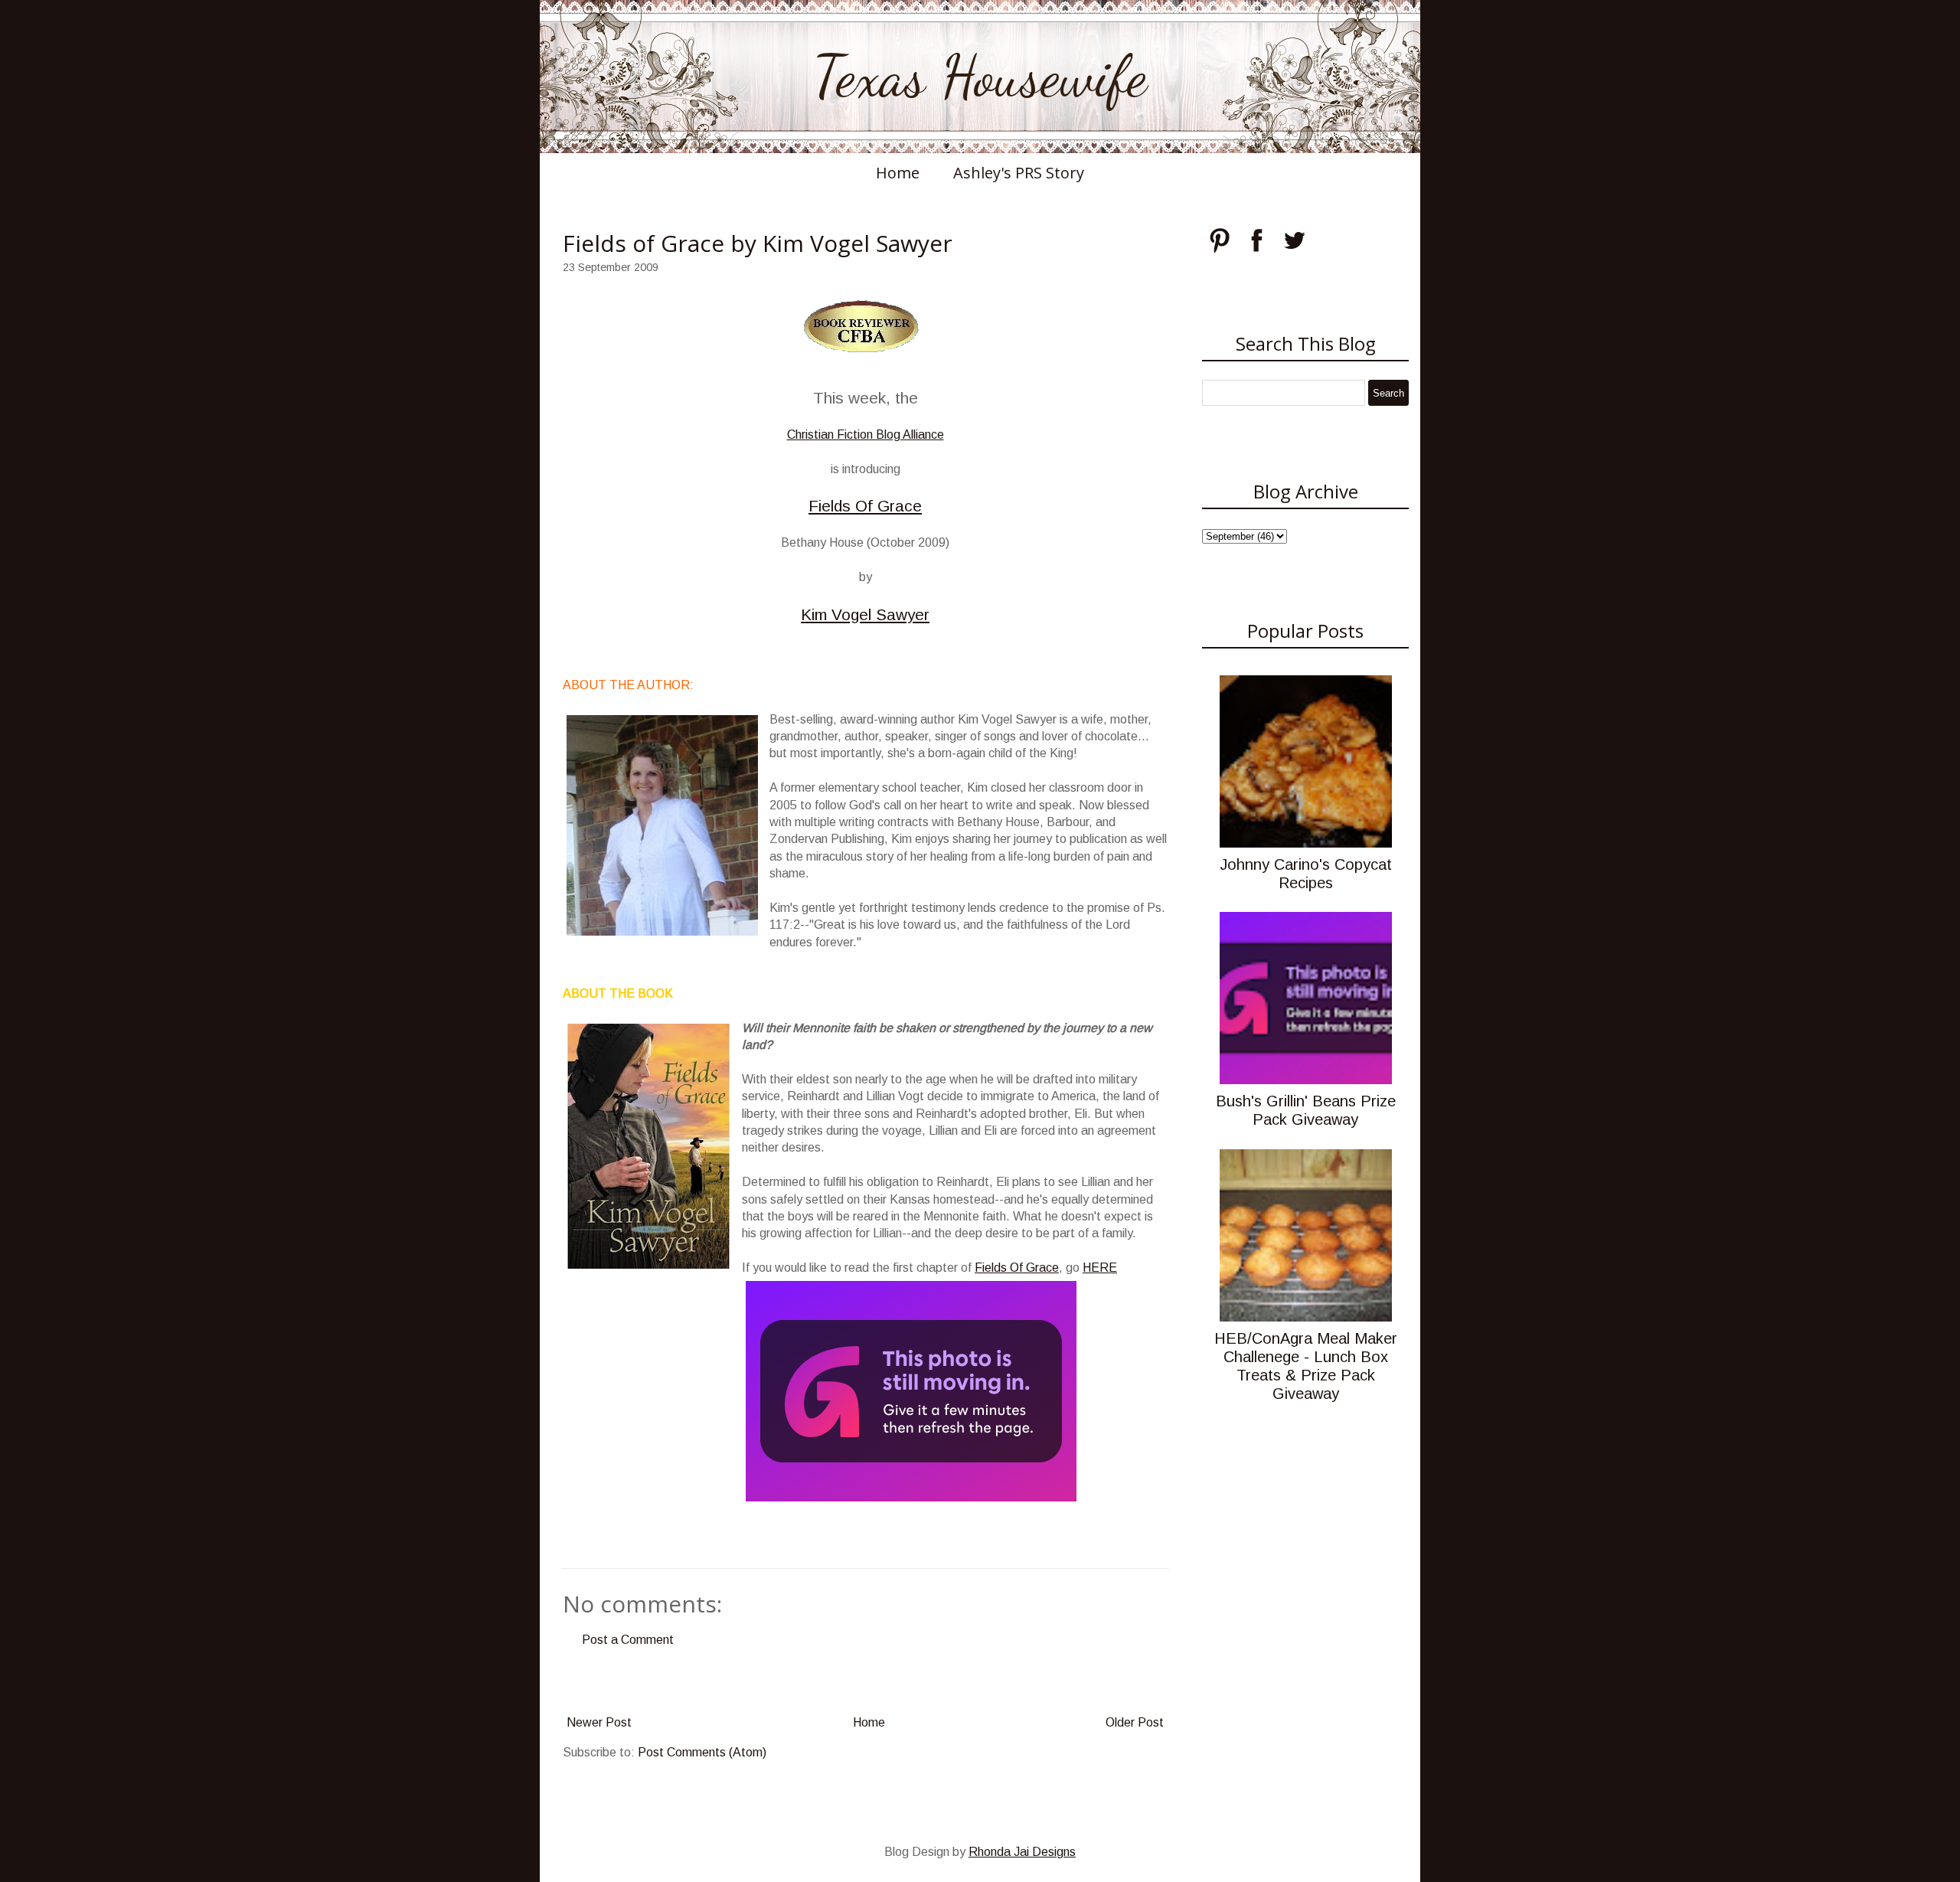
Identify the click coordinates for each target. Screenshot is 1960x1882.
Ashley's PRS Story (1019, 173)
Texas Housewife (980, 77)
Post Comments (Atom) (702, 1752)
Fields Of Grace (865, 506)
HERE (1100, 1268)
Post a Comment (628, 1640)
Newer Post (599, 1722)
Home (898, 173)
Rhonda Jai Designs (1022, 1852)
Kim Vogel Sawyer (865, 614)
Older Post (1135, 1722)
